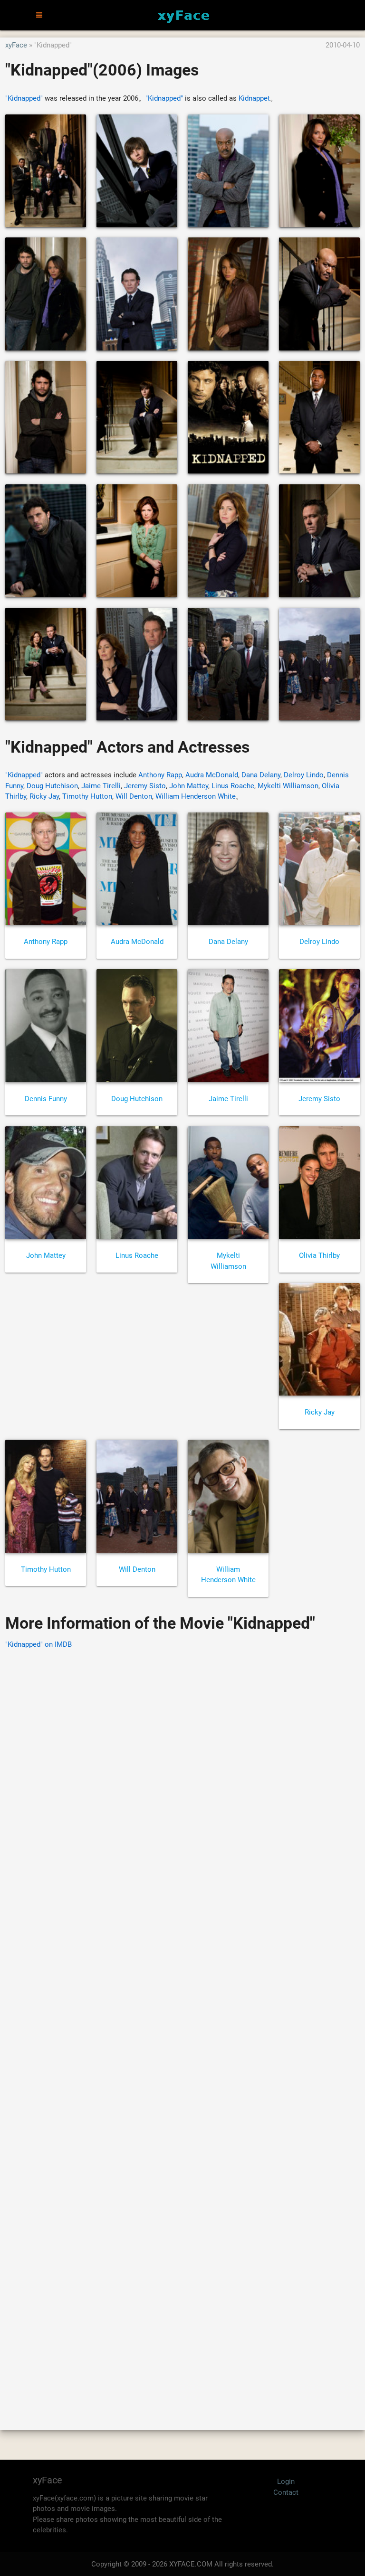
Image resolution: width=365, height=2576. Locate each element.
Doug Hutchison (52, 786)
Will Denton (134, 796)
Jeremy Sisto (145, 786)
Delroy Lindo (304, 775)
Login (286, 2482)
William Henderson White (196, 796)
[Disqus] (182, 2026)
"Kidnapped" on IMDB (38, 1644)
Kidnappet (254, 98)
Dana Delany (261, 775)
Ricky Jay (44, 796)
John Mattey (189, 786)
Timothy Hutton (87, 796)
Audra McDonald (212, 775)
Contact (286, 2492)
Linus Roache (233, 786)
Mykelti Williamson (288, 786)
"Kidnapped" (24, 98)
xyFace (16, 45)
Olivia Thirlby (319, 1255)
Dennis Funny (46, 1099)
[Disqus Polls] (182, 1778)
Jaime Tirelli (101, 786)
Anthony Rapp (160, 775)
